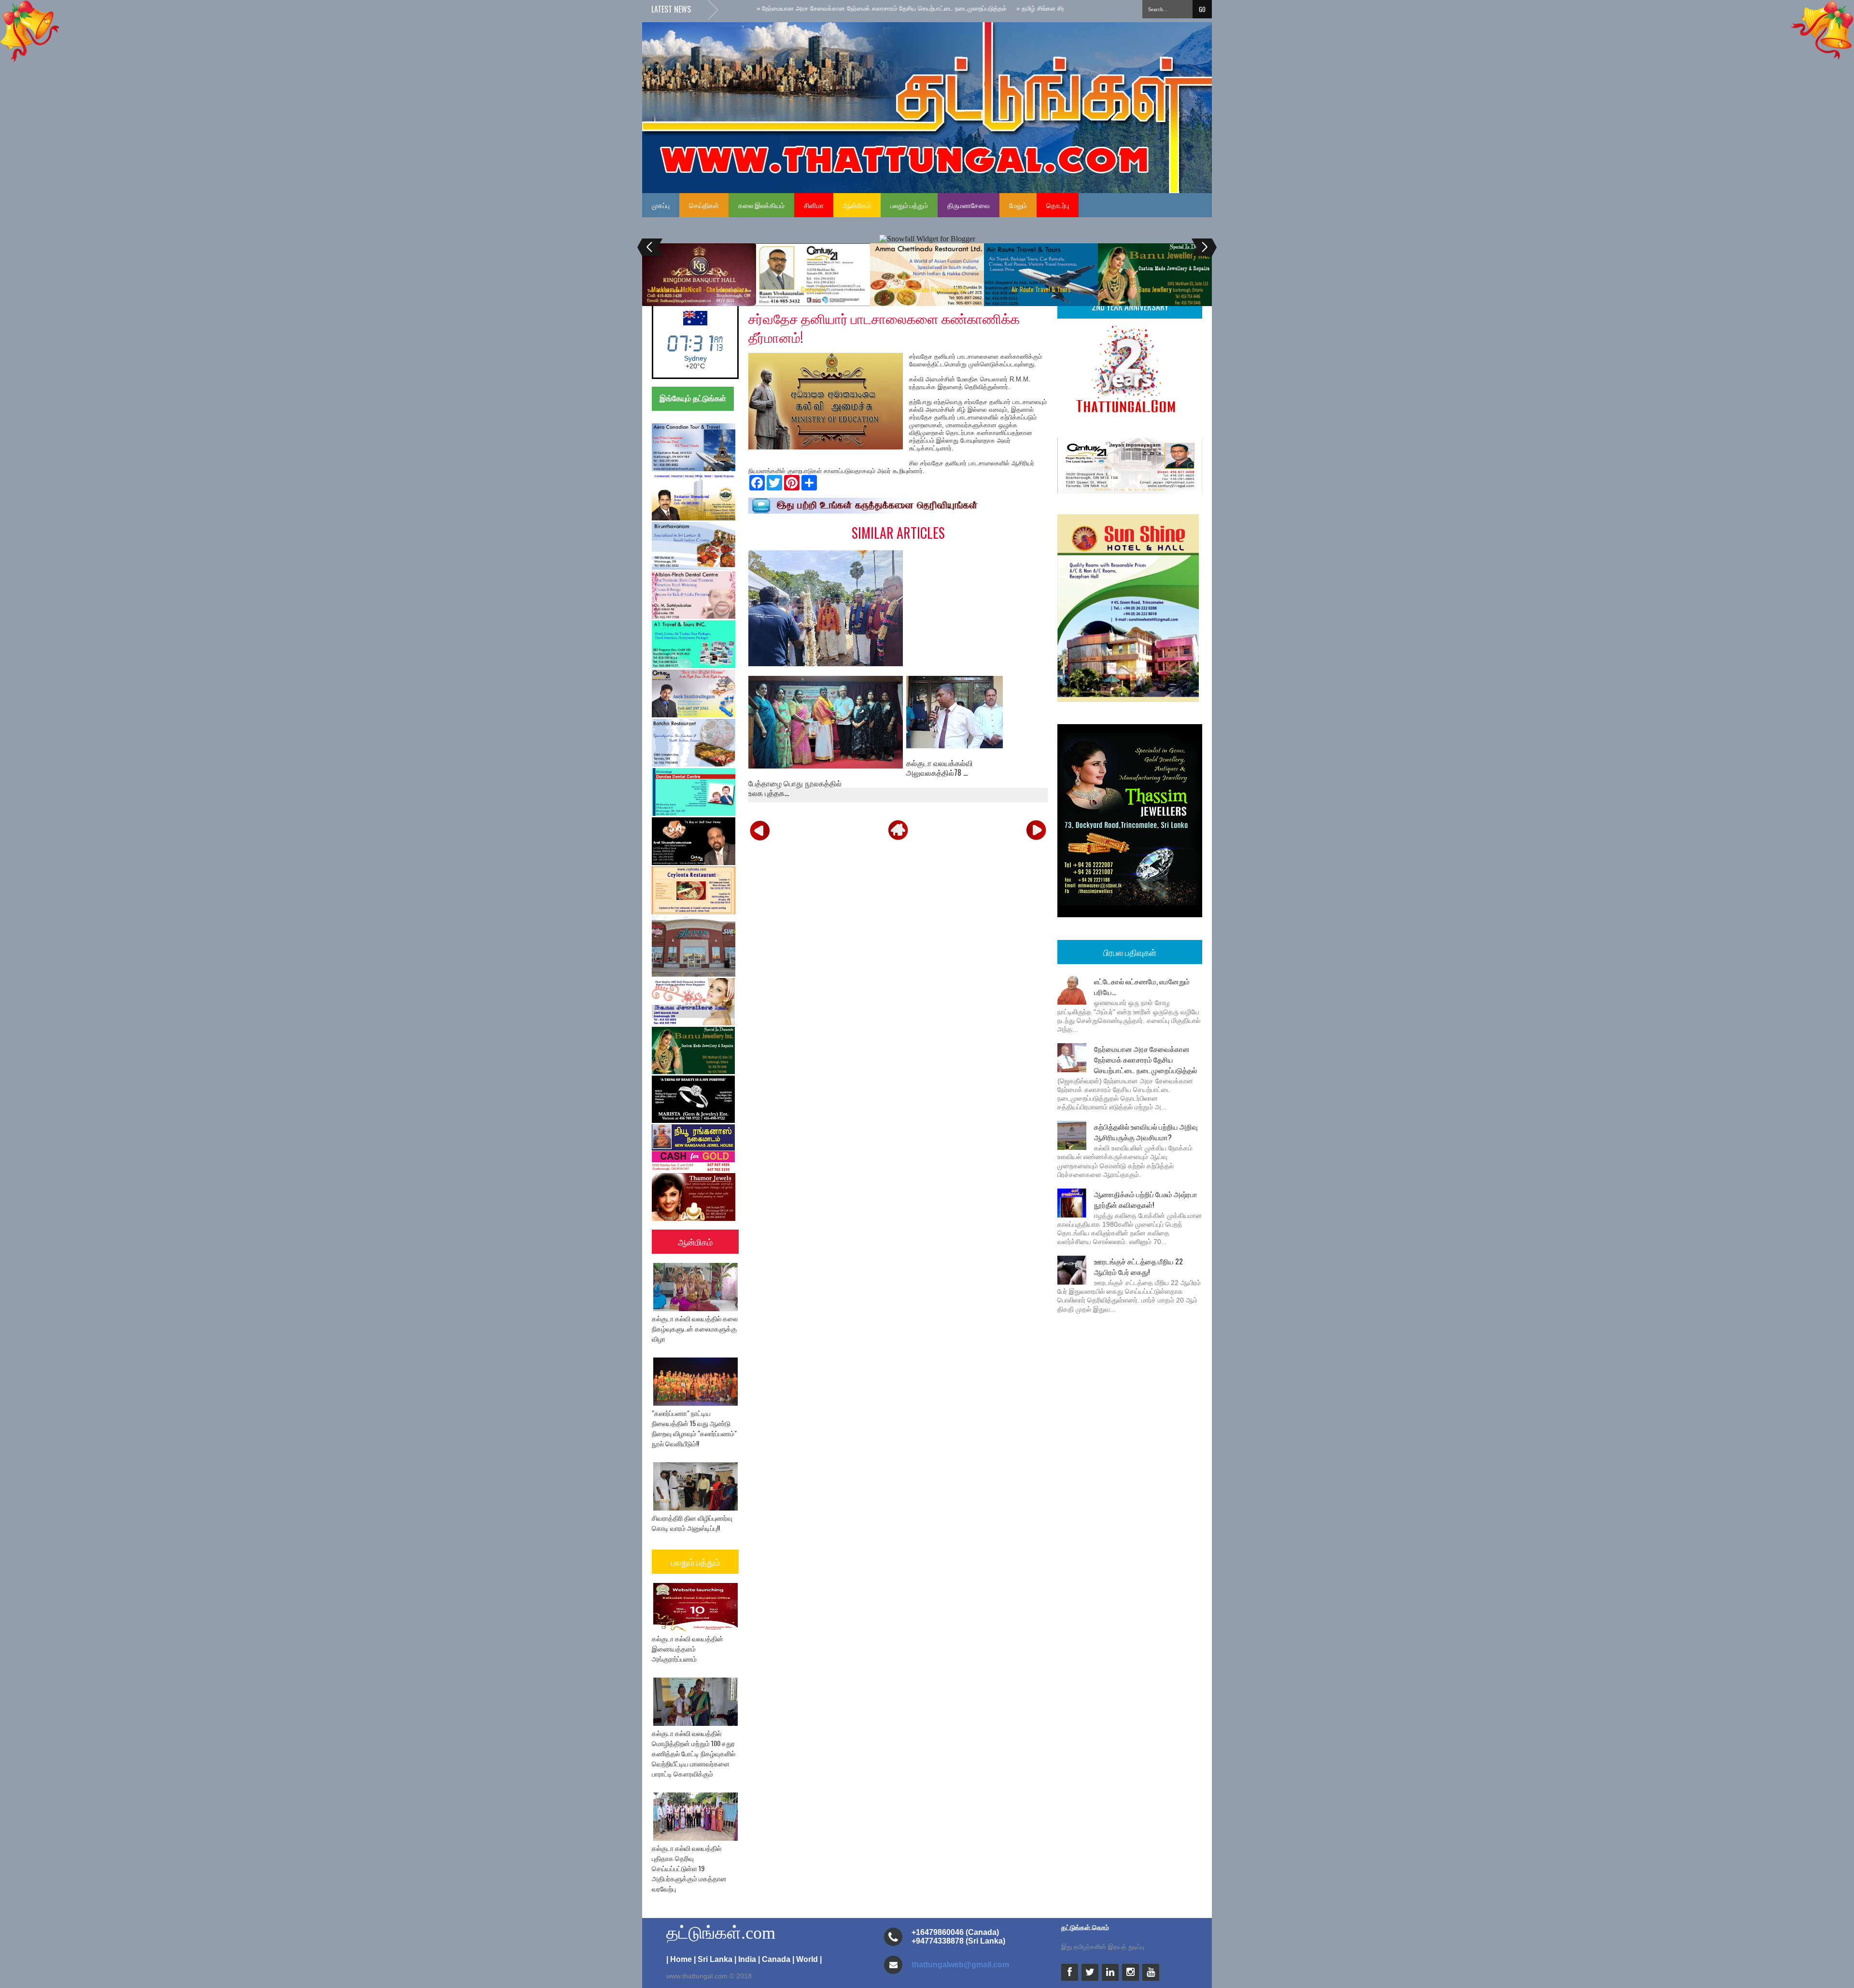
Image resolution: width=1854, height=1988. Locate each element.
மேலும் (1018, 205)
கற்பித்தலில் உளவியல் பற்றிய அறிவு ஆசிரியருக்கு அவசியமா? (1146, 1132)
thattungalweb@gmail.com (960, 1965)
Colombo (695, 358)
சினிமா (814, 205)
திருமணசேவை (969, 205)
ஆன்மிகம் (857, 205)
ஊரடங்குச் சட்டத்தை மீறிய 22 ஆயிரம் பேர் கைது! (1138, 1266)
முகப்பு (661, 205)
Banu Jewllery (1155, 289)
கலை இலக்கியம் (761, 205)
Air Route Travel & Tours (1041, 289)
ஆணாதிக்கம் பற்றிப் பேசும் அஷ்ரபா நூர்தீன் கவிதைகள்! (1146, 1199)
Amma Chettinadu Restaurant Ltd (927, 289)
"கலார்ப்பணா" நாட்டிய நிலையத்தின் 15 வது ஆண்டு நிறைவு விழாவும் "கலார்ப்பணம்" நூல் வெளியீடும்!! (694, 1428)
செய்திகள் (704, 205)
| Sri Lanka (713, 1959)
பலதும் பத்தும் (909, 205)
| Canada (774, 1959)
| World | (807, 1959)
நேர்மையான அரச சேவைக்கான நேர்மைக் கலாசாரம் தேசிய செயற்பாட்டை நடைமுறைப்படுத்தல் (1145, 1059)
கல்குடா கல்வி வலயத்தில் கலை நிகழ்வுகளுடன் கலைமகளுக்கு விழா (695, 1328)
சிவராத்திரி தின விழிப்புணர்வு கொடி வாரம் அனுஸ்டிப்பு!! (692, 1523)
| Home (679, 1959)
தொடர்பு (1058, 205)
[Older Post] (1036, 830)
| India (745, 1959)
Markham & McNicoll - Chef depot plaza (699, 289)
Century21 (813, 289)
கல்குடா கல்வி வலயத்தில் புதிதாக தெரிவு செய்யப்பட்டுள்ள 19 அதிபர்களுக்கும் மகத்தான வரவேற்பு (689, 1868)
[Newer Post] (760, 830)
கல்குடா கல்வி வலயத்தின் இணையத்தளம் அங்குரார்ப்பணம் (688, 1648)
